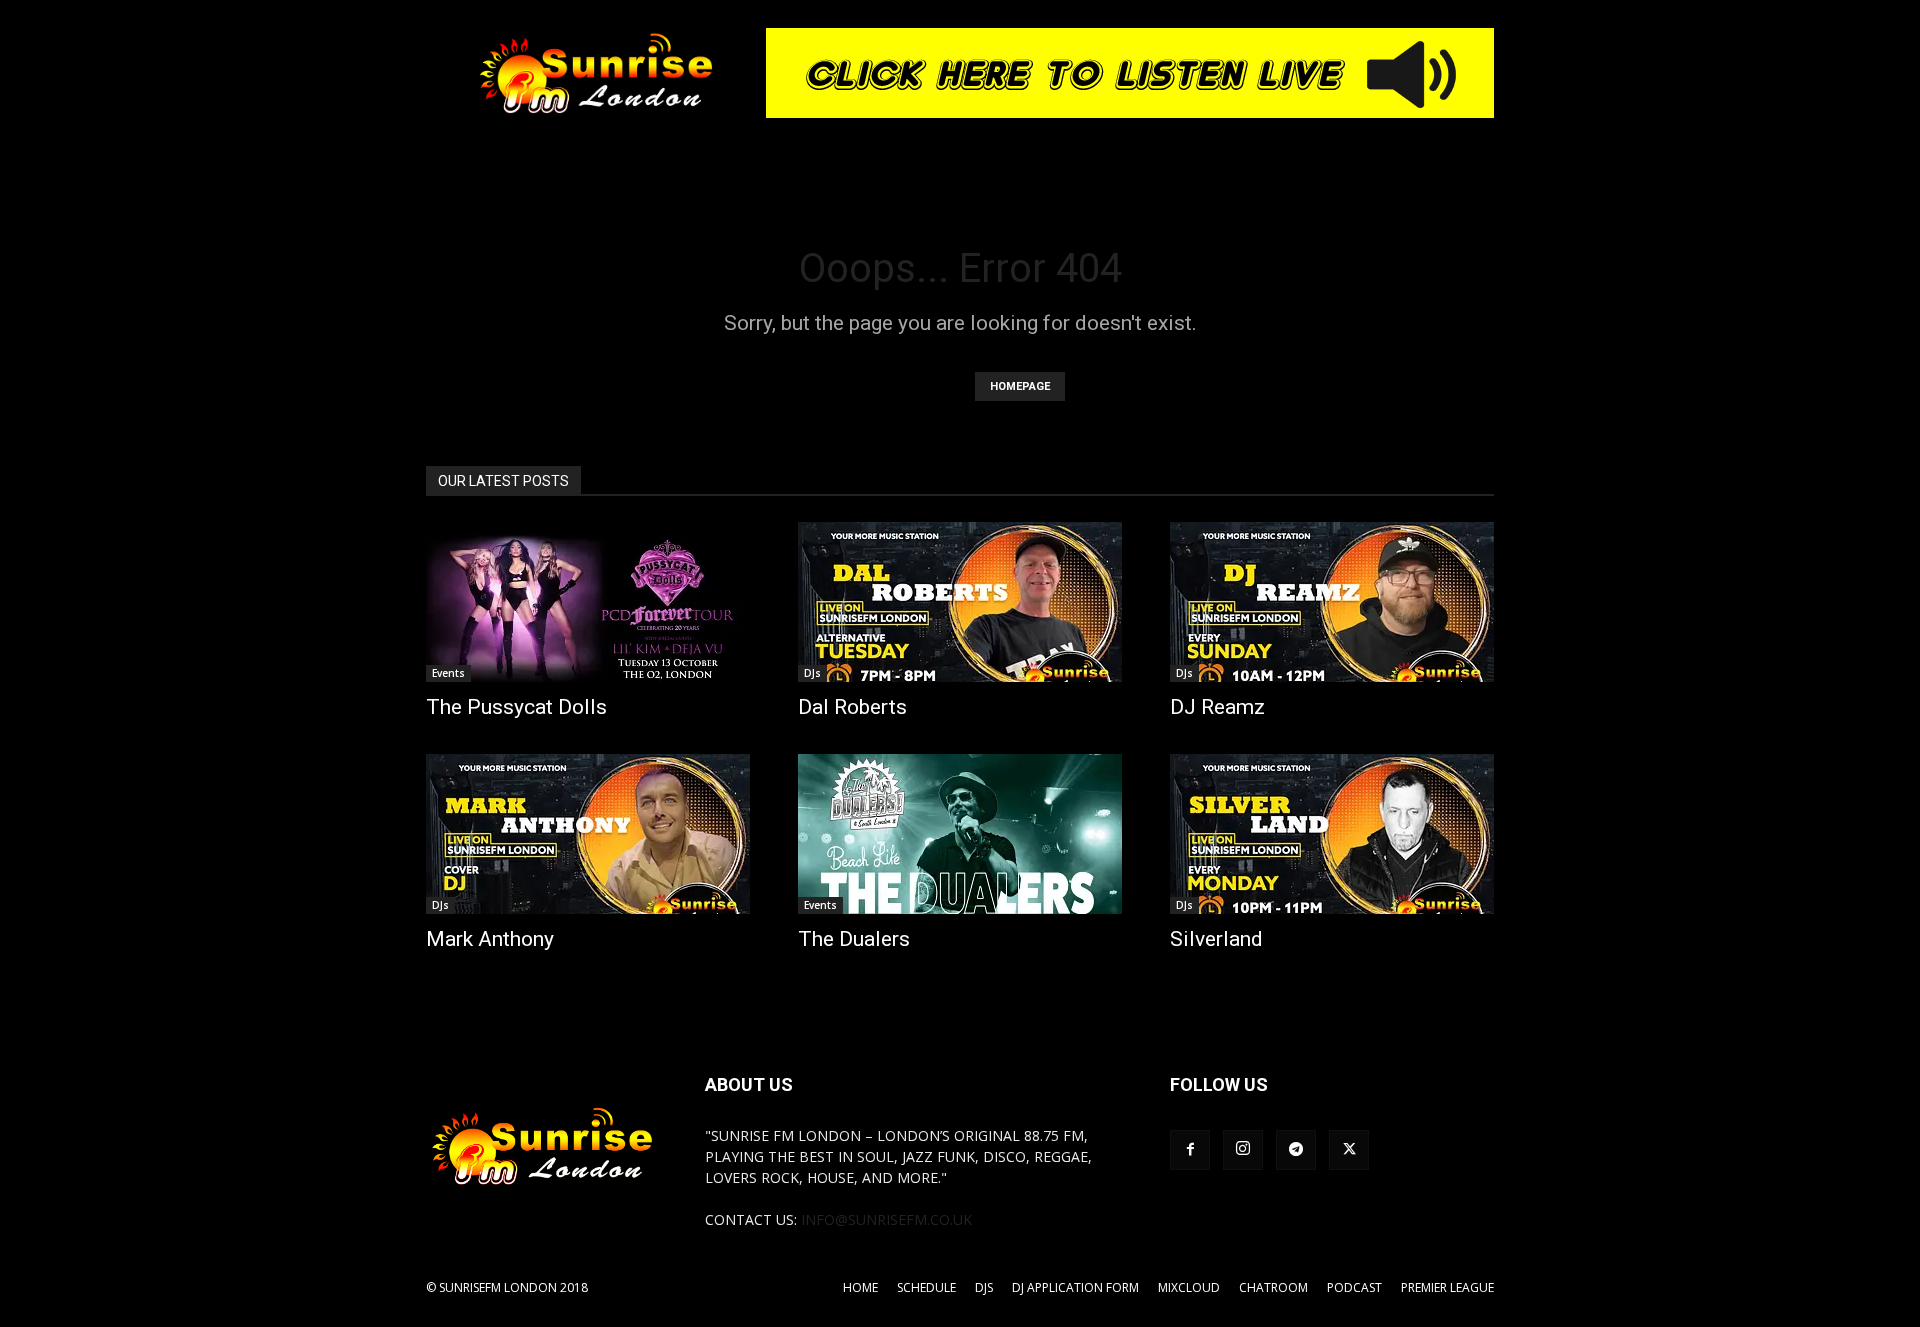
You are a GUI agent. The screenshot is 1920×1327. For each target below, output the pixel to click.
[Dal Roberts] (960, 602)
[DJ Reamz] (1332, 602)
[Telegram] (1296, 1150)
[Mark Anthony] (588, 834)
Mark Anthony (490, 939)
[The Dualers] (960, 834)
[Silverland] (1332, 834)
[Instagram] (1243, 1150)
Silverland (1216, 939)
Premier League (1447, 1287)
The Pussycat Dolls (516, 707)
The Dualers (854, 939)
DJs (812, 673)
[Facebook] (1190, 1150)
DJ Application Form (1075, 1287)
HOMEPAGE (1020, 386)
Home (860, 1287)
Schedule (926, 1287)
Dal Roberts (852, 707)
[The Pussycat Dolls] (588, 602)
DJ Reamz (1217, 707)
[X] (1349, 1150)
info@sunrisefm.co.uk (886, 1219)
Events (448, 673)
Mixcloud (1189, 1287)
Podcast (1354, 1287)
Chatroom (1273, 1287)
